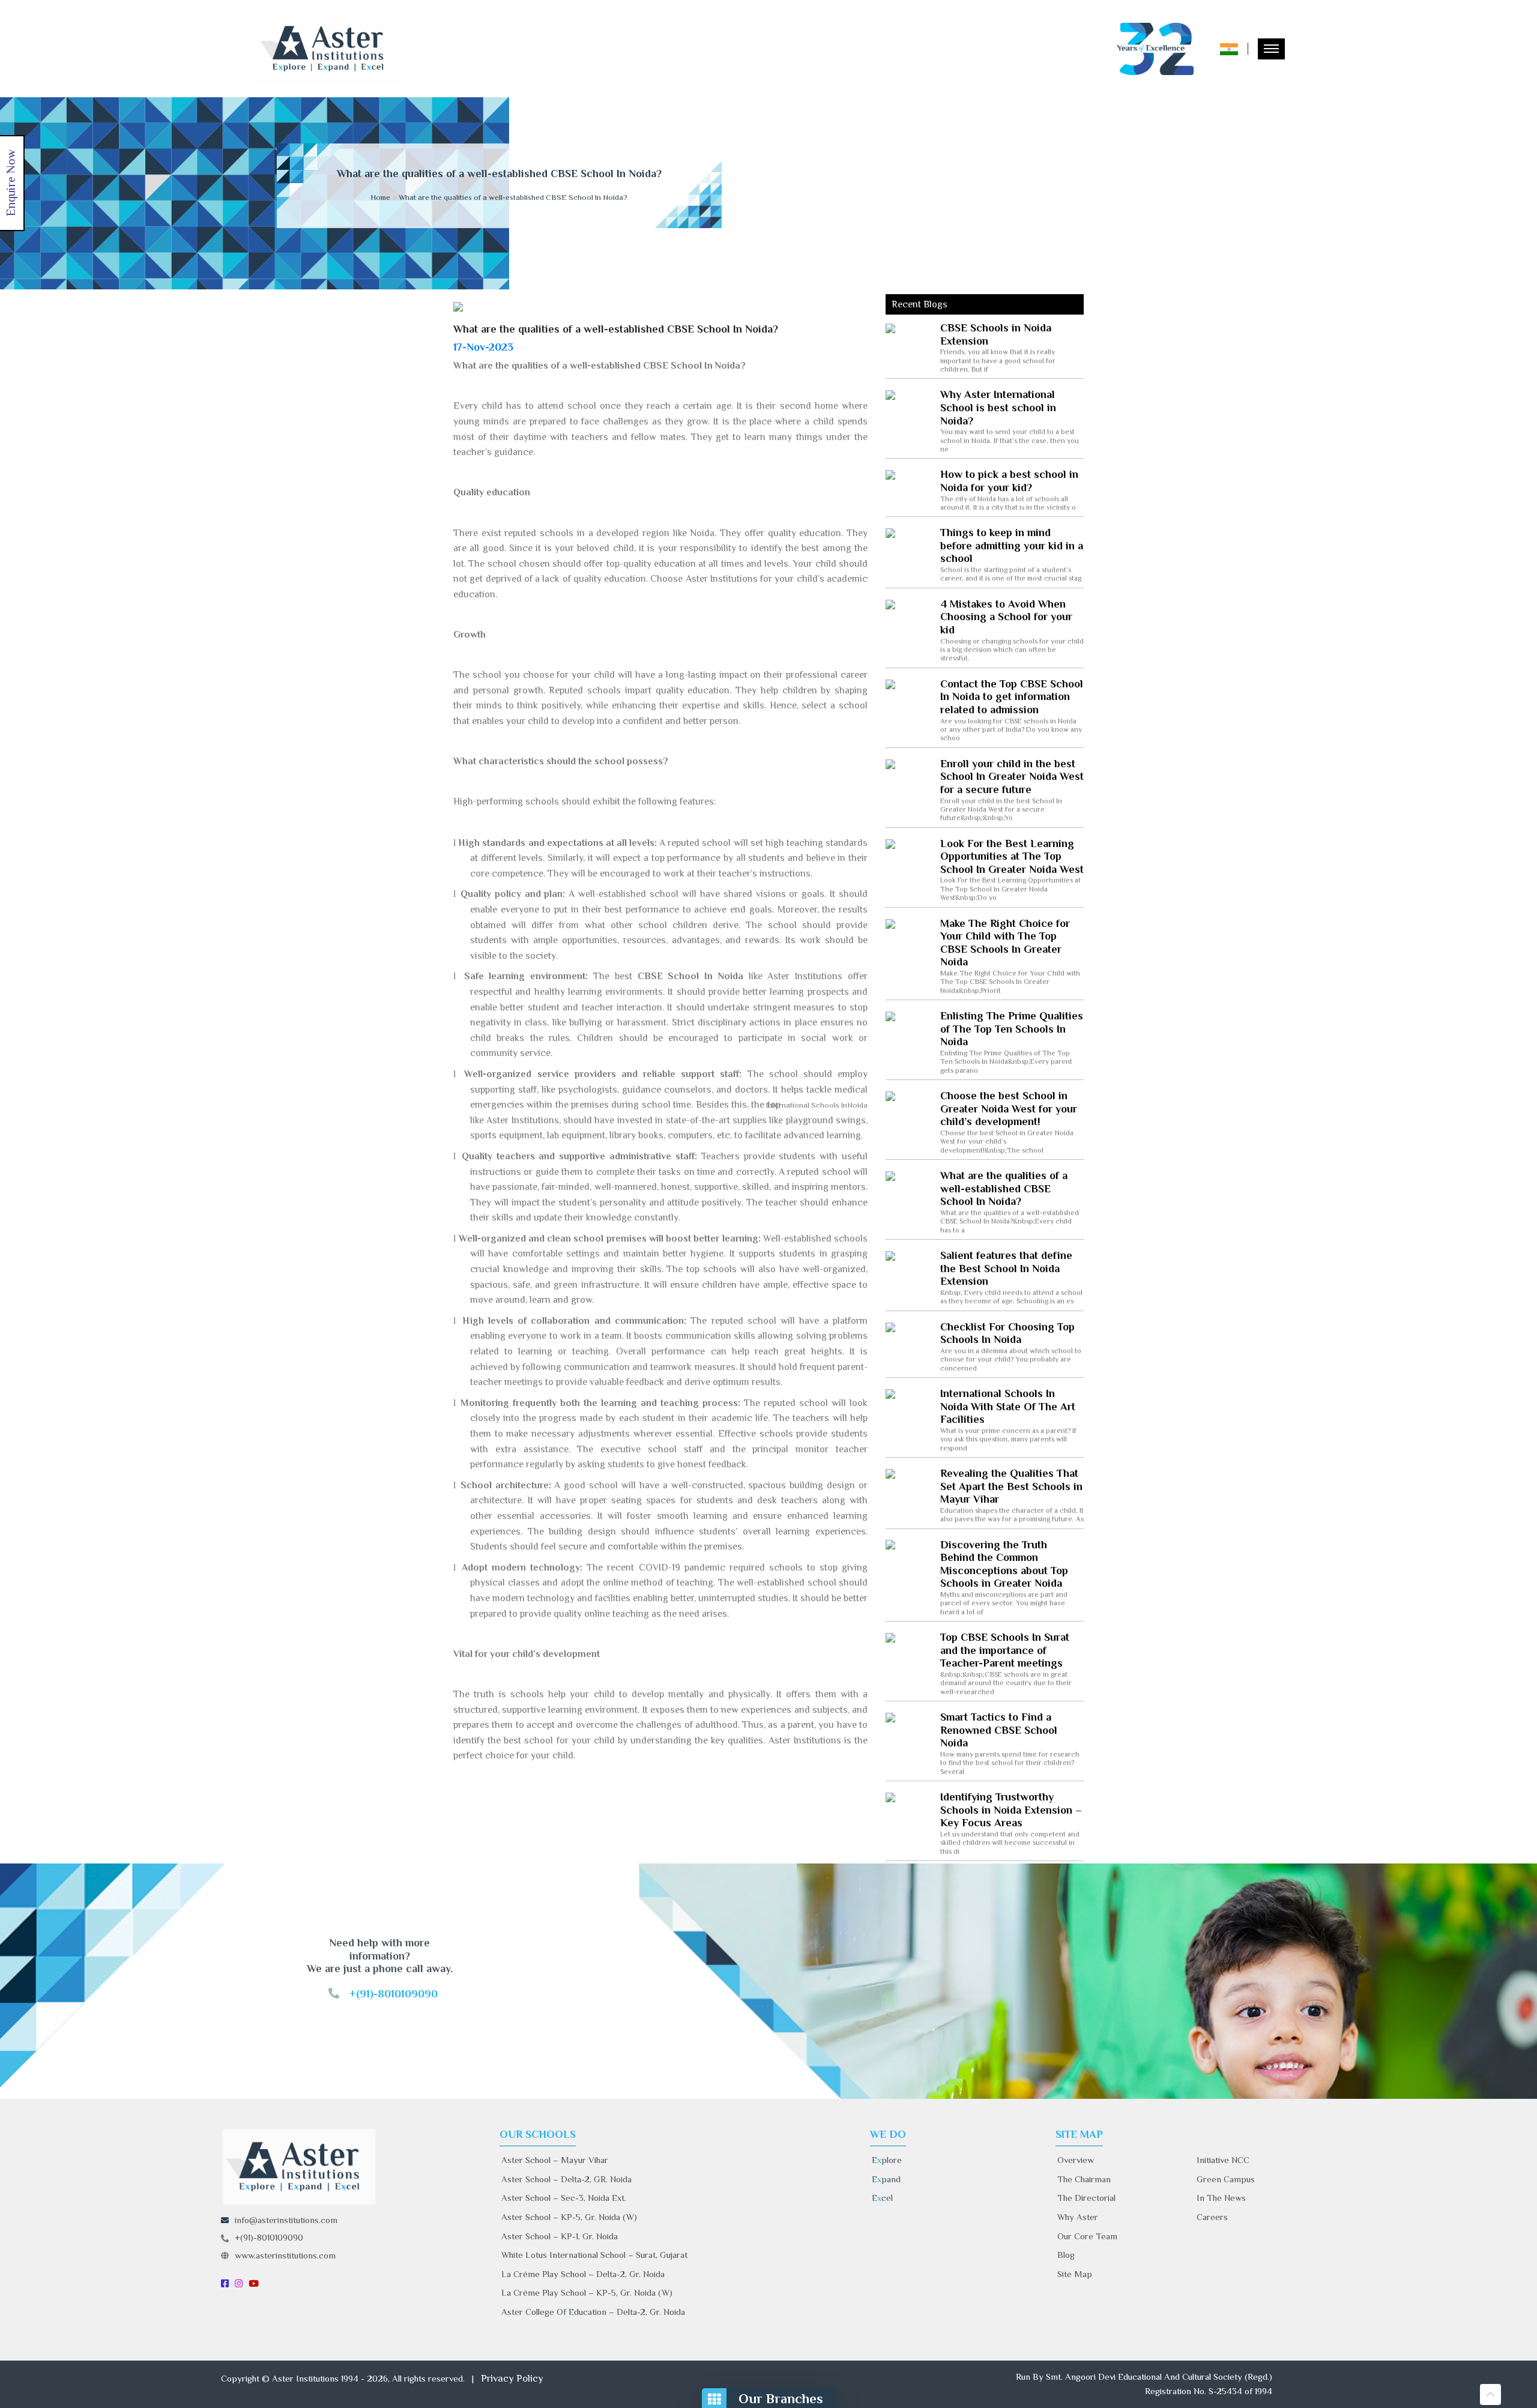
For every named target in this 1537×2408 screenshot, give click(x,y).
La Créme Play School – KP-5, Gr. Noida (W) (587, 2292)
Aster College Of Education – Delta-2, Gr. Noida (593, 2312)
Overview (1076, 2160)
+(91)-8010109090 (269, 2237)
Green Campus (1226, 2179)
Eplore (887, 2160)
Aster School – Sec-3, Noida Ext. (564, 2198)
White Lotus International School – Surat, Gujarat (594, 2255)
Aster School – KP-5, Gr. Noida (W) (569, 2217)
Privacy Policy (512, 2378)
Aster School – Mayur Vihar (555, 2160)
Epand (886, 2179)
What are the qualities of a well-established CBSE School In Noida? (513, 197)
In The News (1221, 2198)
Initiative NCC (1223, 2160)
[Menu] (1271, 49)
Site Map (1075, 2274)
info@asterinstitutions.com (286, 2220)
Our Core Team (1087, 2236)
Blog (1066, 2255)
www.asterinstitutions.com (285, 2255)
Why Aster (1078, 2217)
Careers (1212, 2217)
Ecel (882, 2198)
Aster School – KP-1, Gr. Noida (560, 2236)
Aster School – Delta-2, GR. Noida (566, 2179)
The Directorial (1086, 2198)
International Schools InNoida (825, 1105)
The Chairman (1084, 2179)
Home (380, 197)
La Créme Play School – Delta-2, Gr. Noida (583, 2274)
